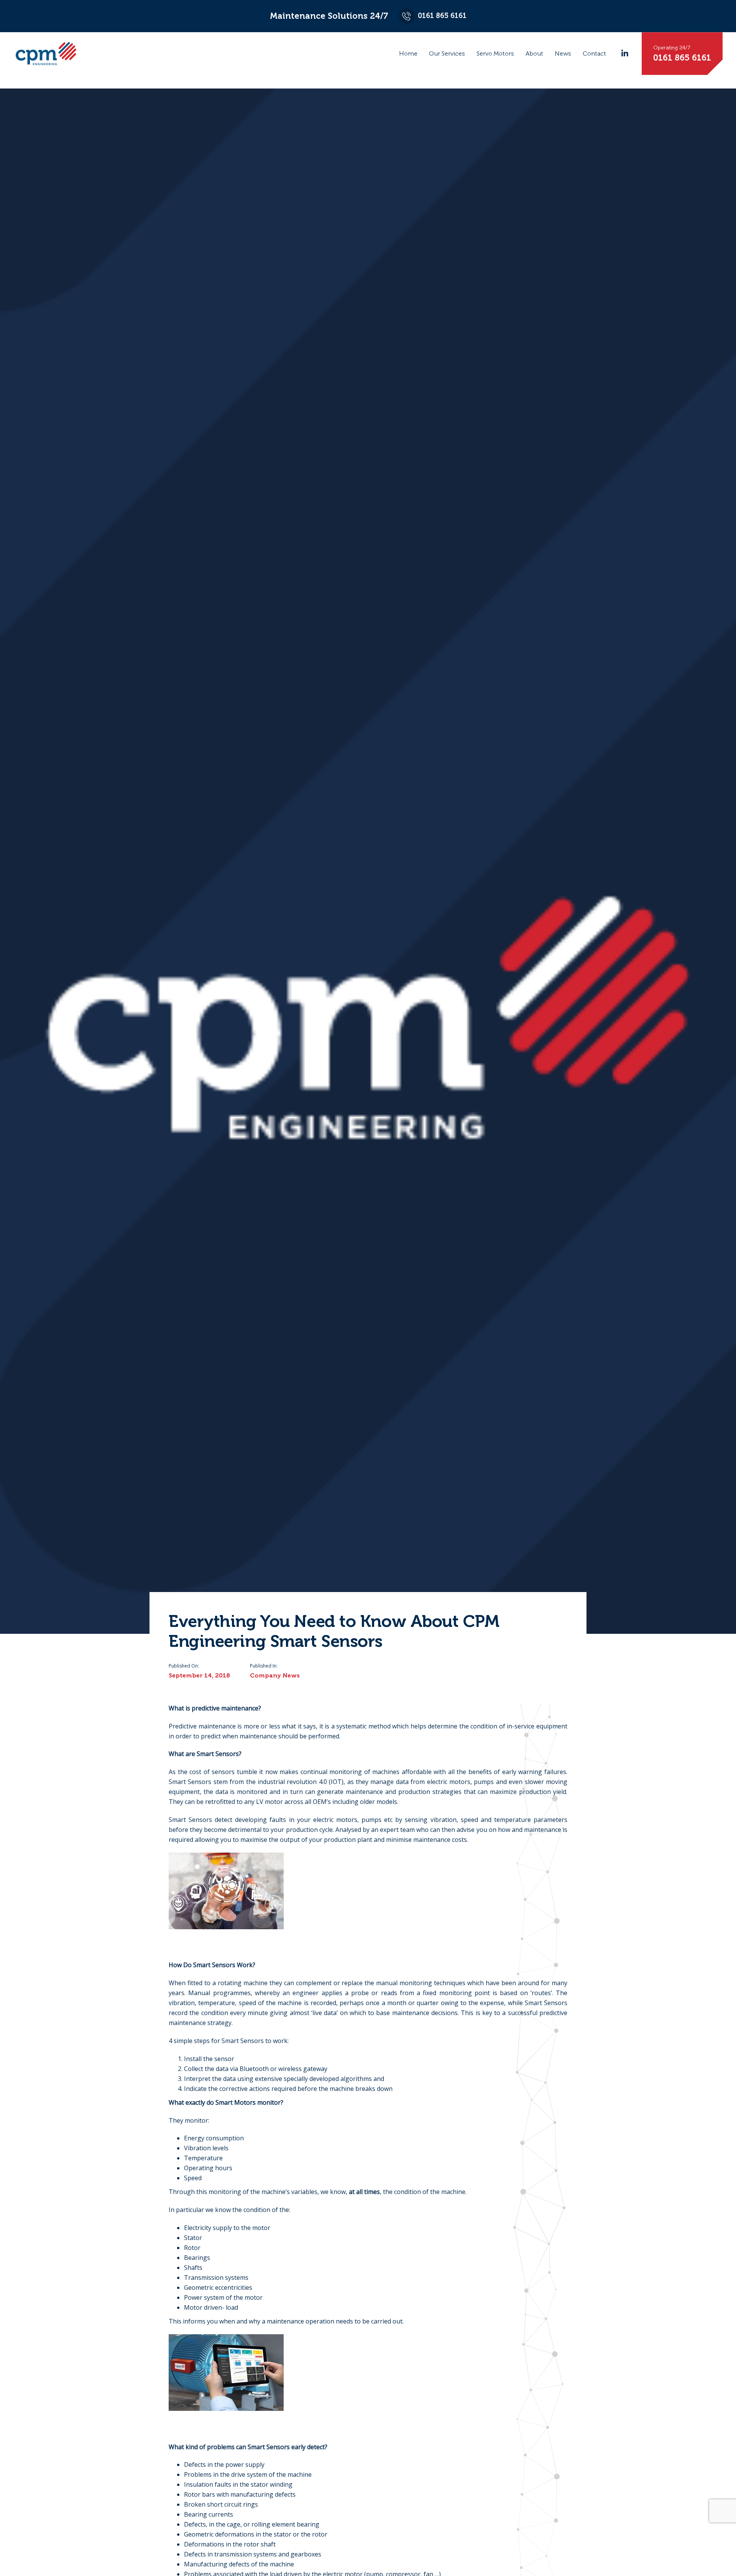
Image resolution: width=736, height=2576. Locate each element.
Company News (275, 1675)
